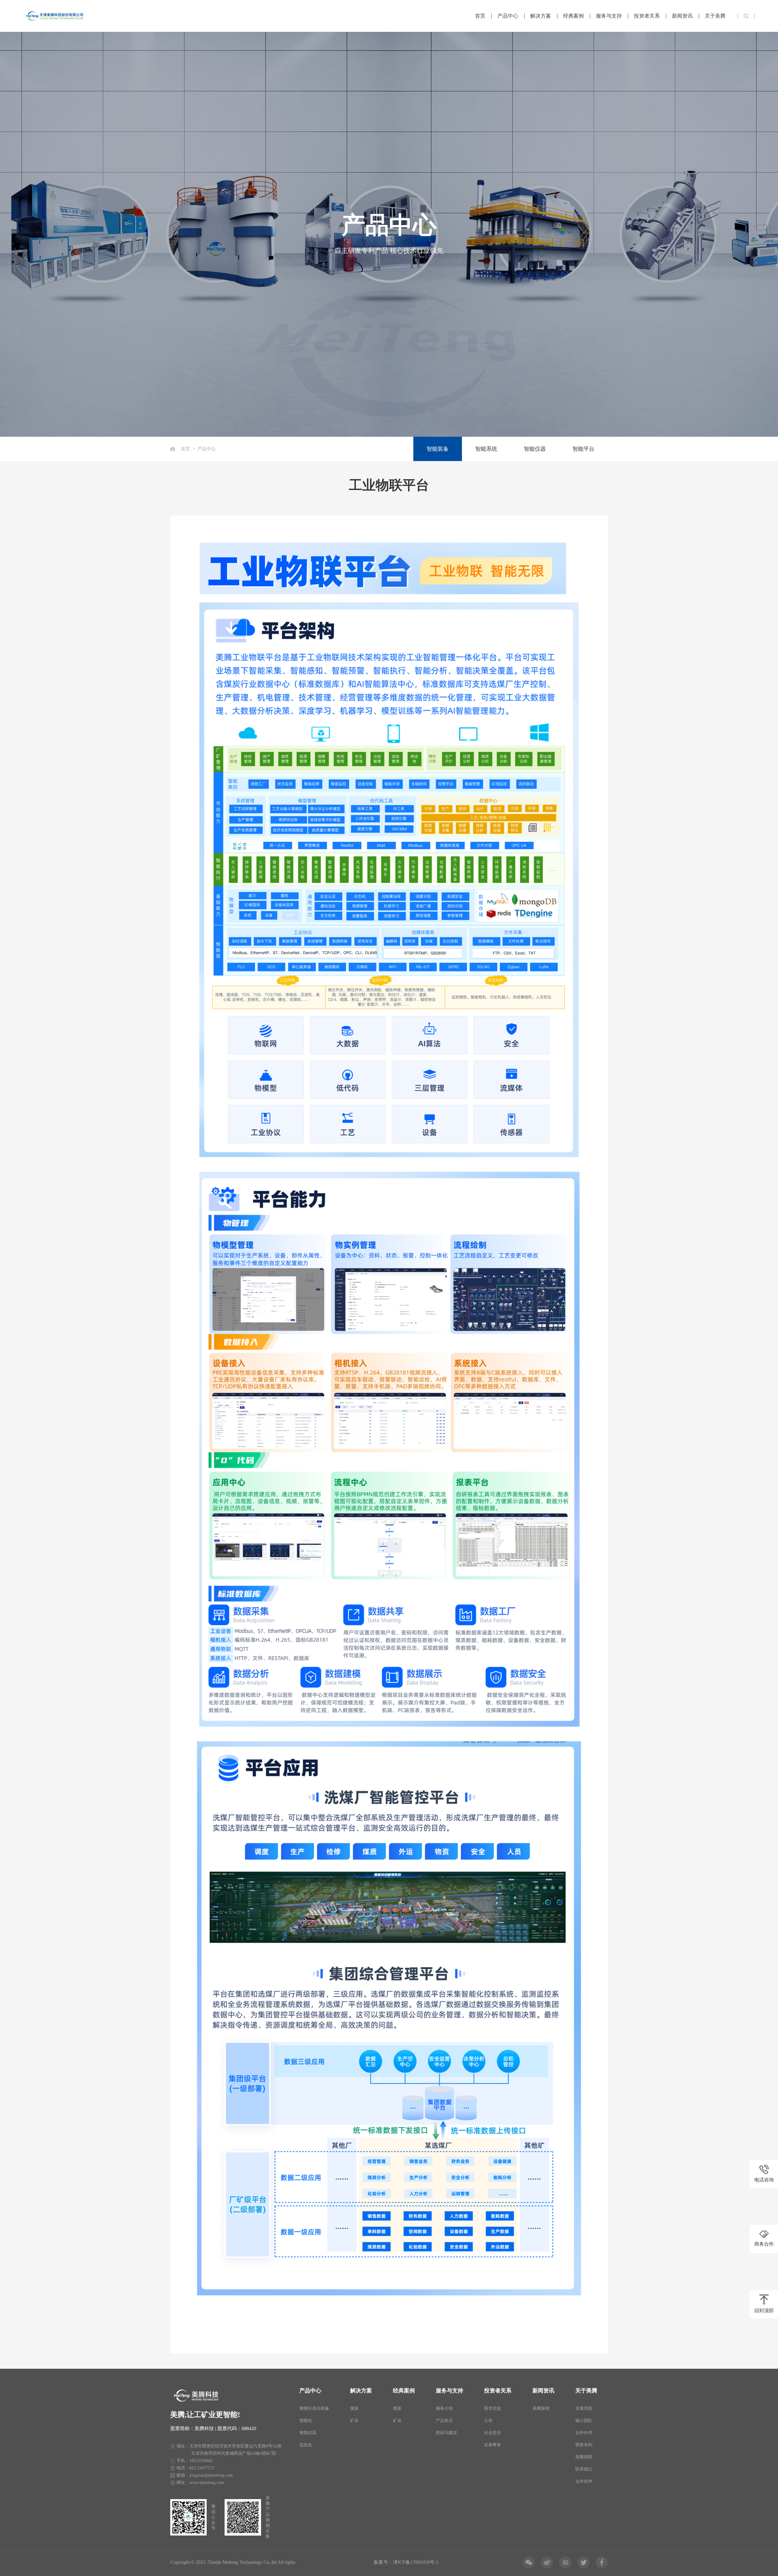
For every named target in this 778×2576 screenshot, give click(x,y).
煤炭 (354, 2408)
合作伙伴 (584, 2433)
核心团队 (584, 2421)
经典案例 (573, 16)
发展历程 (584, 2408)
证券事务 (493, 2445)
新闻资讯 (682, 16)
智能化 (306, 2421)
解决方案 (541, 16)
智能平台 (583, 449)
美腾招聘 (584, 2457)
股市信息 (493, 2408)
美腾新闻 (541, 2408)
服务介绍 (444, 2408)
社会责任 (493, 2433)
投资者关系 (647, 16)
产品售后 (444, 2421)
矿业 (354, 2421)
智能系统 (486, 449)
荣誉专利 (584, 2445)
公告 (488, 2421)
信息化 (306, 2445)
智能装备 (438, 449)
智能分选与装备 (314, 2408)
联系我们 (584, 2469)
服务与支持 (609, 16)
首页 (480, 16)
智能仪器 (535, 449)
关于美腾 (715, 16)
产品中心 (508, 16)
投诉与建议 (446, 2433)
